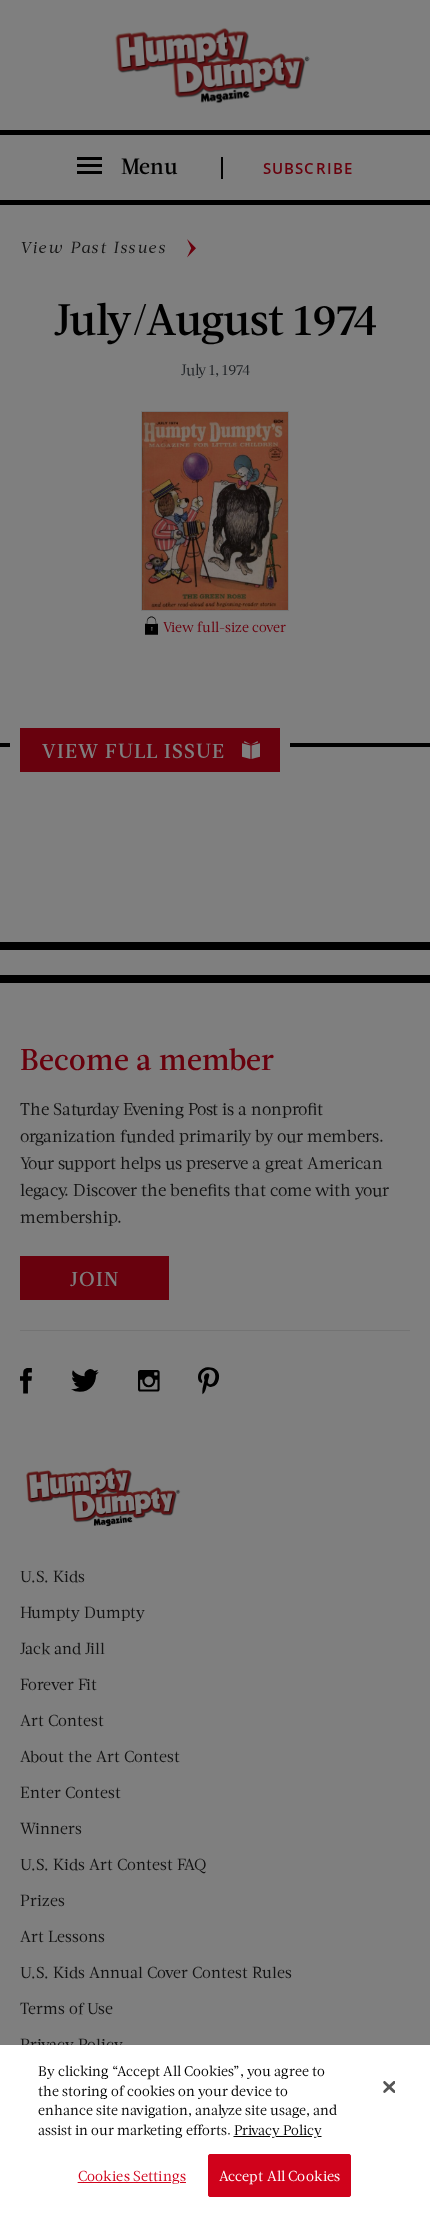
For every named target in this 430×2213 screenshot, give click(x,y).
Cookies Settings (132, 2175)
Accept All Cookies (280, 2175)
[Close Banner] (389, 2087)
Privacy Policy (278, 2129)
